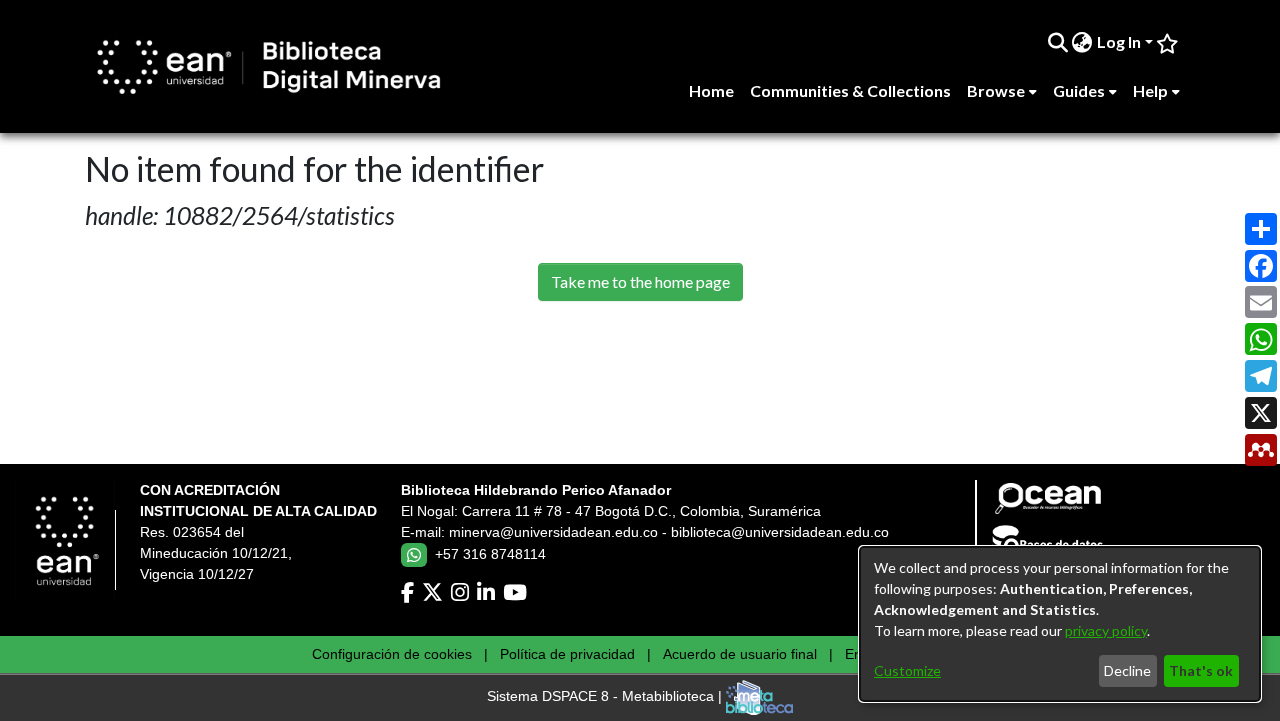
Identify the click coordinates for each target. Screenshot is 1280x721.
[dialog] (1060, 624)
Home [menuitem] (711, 90)
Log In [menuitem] (1119, 41)
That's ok (1201, 670)
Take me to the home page (640, 281)
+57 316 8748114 (490, 554)
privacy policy (1106, 630)
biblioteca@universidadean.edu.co (780, 532)
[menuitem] (1082, 42)
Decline (1127, 670)
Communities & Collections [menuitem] (850, 90)
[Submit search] (1057, 42)
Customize (907, 670)
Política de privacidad (567, 654)
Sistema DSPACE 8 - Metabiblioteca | (606, 697)
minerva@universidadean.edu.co (553, 532)
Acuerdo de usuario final (740, 654)
